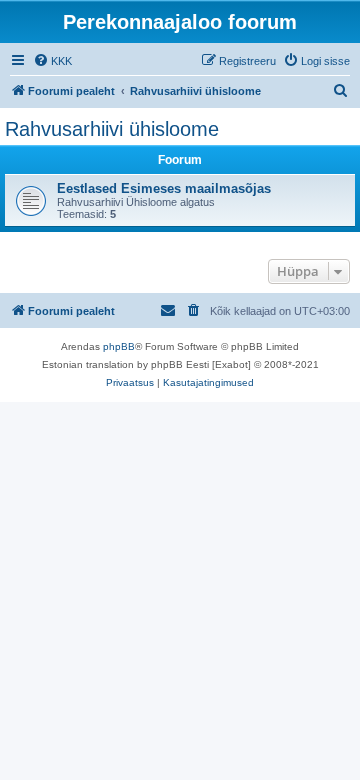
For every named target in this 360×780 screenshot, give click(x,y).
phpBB (119, 346)
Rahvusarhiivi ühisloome (112, 129)
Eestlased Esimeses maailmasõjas (164, 188)
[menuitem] (52, 61)
